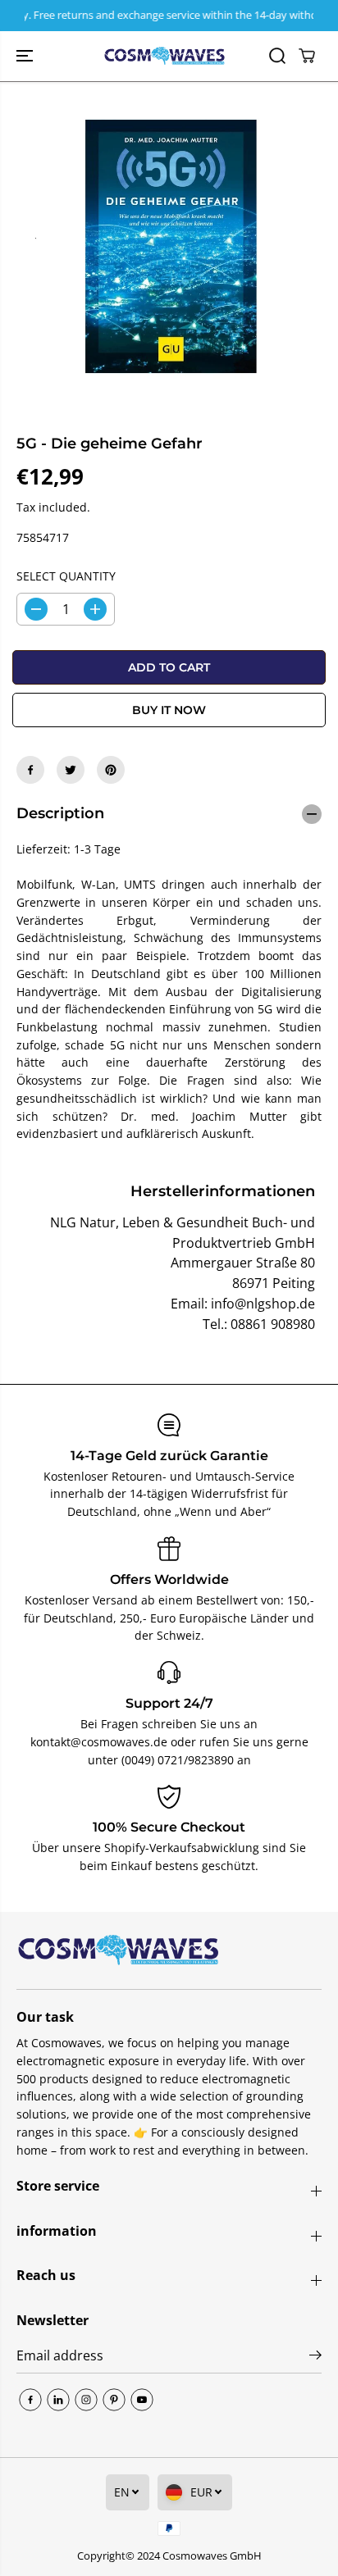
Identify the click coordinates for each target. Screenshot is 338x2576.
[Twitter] (71, 770)
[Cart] (307, 56)
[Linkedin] (58, 2400)
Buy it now (169, 710)
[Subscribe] (315, 2357)
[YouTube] (142, 2400)
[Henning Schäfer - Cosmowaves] (165, 56)
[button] (26, 56)
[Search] (277, 56)
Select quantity (66, 576)
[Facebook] (30, 770)
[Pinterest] (111, 770)
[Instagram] (86, 2400)
